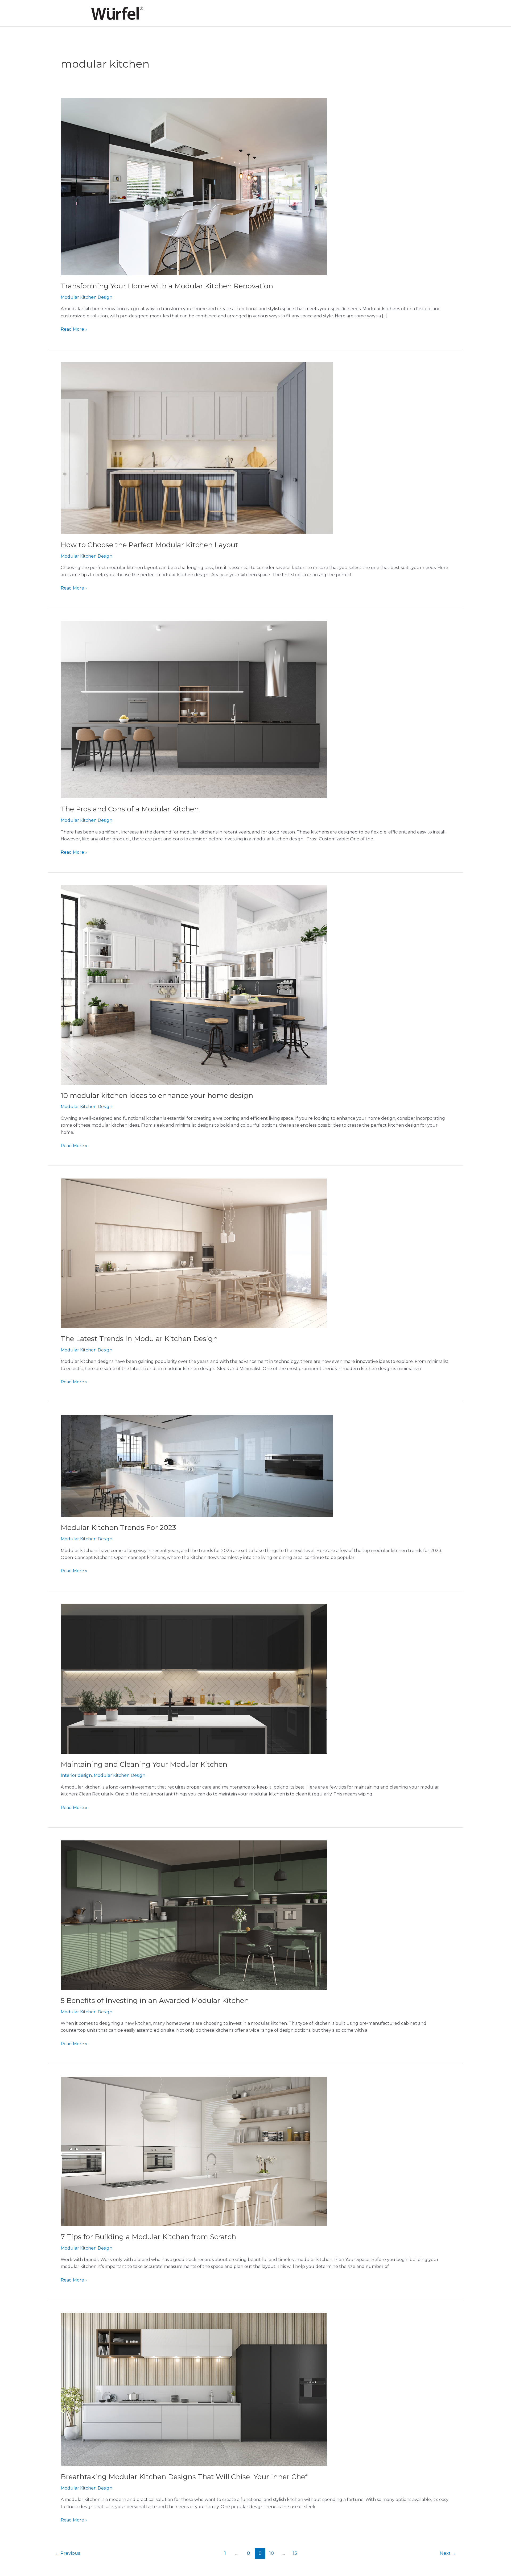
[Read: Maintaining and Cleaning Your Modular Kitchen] (194, 1678)
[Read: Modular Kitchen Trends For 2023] (197, 1466)
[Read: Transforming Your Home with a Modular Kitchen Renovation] (194, 186)
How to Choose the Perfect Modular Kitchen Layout (149, 545)
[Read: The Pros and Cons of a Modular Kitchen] (194, 709)
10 (272, 2553)
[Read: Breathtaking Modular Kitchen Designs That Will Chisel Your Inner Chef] (194, 2389)
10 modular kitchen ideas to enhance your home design (157, 1096)
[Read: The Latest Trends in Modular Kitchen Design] (194, 1253)
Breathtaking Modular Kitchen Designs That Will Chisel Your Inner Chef (184, 2477)
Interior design (76, 1775)
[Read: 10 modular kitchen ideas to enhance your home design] (194, 985)
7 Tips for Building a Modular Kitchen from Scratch (148, 2237)
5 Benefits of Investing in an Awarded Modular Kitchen (155, 2001)
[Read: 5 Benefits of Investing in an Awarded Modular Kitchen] (194, 1915)
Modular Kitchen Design (86, 297)
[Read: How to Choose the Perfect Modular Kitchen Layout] (197, 448)
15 (295, 2553)
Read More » (74, 329)
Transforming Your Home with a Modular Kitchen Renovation (167, 286)
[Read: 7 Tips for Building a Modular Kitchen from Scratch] (194, 2151)
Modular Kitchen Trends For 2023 (118, 1528)
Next (448, 2553)
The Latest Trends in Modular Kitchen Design (139, 1339)
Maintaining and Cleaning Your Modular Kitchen (144, 1764)
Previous (68, 2553)
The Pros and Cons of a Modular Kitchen (130, 809)
